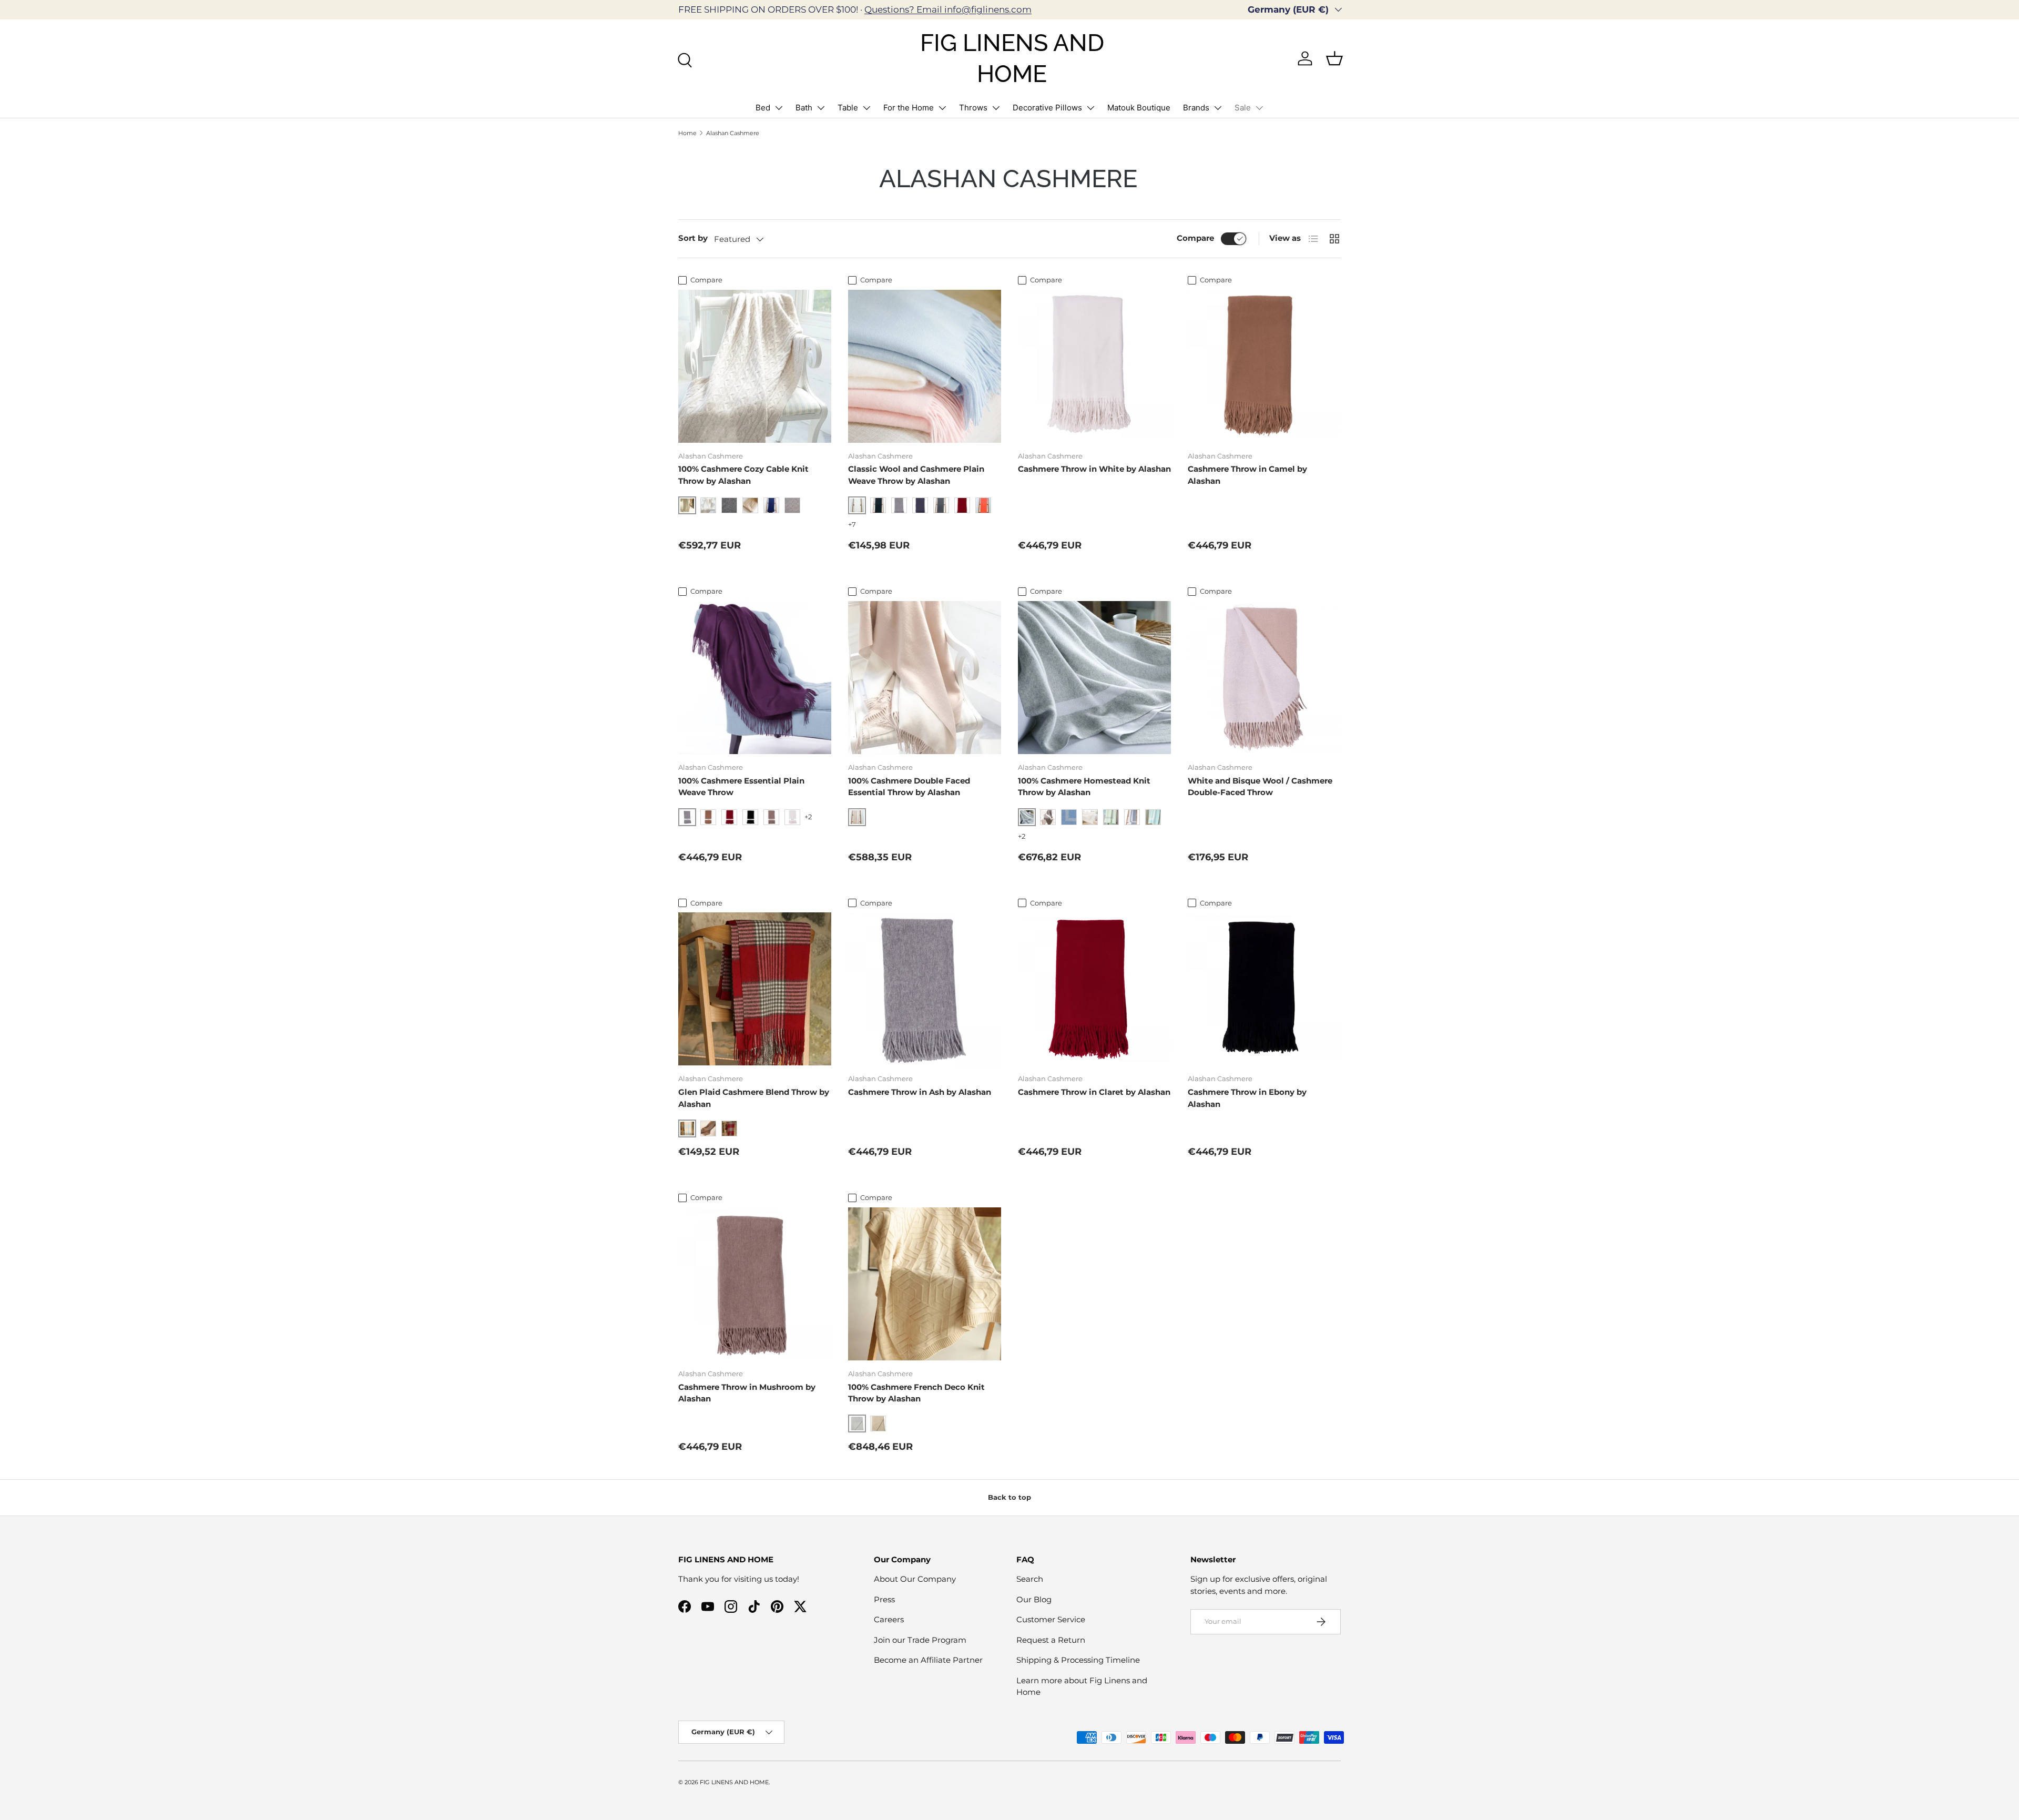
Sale (1243, 108)
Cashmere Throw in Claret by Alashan (1094, 1092)
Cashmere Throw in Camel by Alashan (1247, 475)
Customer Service (1051, 1619)
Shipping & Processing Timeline (1078, 1660)
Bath (804, 108)
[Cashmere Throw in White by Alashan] (1094, 366)
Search (1030, 1579)
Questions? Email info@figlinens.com (948, 9)
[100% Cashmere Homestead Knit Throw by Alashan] (1094, 678)
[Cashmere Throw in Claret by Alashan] (1094, 989)
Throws (973, 108)
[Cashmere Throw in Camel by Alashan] (1264, 366)
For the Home (909, 108)
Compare (1195, 238)
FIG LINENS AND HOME (734, 1782)
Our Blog (1034, 1599)
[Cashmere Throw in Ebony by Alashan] (1264, 989)
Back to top (1009, 1497)
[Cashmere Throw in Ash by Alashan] (925, 989)
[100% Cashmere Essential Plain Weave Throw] (755, 678)
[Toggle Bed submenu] (779, 108)
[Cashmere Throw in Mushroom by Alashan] (755, 1284)
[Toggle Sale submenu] (1259, 108)
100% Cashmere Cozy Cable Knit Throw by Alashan (743, 475)
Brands (1196, 108)
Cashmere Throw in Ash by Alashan (920, 1092)
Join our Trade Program (920, 1640)
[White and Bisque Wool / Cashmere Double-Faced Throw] (1264, 678)
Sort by (693, 238)
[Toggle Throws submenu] (996, 108)
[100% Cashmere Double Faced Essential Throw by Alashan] (925, 678)
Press (884, 1599)
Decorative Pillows (1047, 108)
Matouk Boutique (1139, 108)
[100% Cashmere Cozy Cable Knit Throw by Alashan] (755, 366)
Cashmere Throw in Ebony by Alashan (1247, 1098)
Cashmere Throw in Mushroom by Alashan (747, 1393)
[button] (1334, 58)
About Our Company (915, 1579)
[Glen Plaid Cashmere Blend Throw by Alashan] (755, 989)
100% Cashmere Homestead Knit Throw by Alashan (1084, 787)
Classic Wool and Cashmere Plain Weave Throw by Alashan (916, 475)
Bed (763, 108)
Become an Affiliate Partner (928, 1660)
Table (848, 108)
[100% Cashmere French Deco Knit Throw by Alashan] (925, 1284)
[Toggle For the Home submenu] (942, 108)
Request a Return (1051, 1640)
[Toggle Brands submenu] (1218, 108)
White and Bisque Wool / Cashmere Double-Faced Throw (1260, 787)
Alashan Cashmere (733, 133)
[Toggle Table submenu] (866, 108)
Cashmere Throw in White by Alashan (1094, 469)
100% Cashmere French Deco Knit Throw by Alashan (916, 1393)
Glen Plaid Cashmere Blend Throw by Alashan (754, 1098)
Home (687, 133)
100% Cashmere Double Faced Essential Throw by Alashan (909, 787)
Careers (889, 1619)
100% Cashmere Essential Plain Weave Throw (741, 787)
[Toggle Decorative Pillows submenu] (1090, 108)
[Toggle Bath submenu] (821, 108)
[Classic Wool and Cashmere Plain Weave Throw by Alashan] (925, 366)
